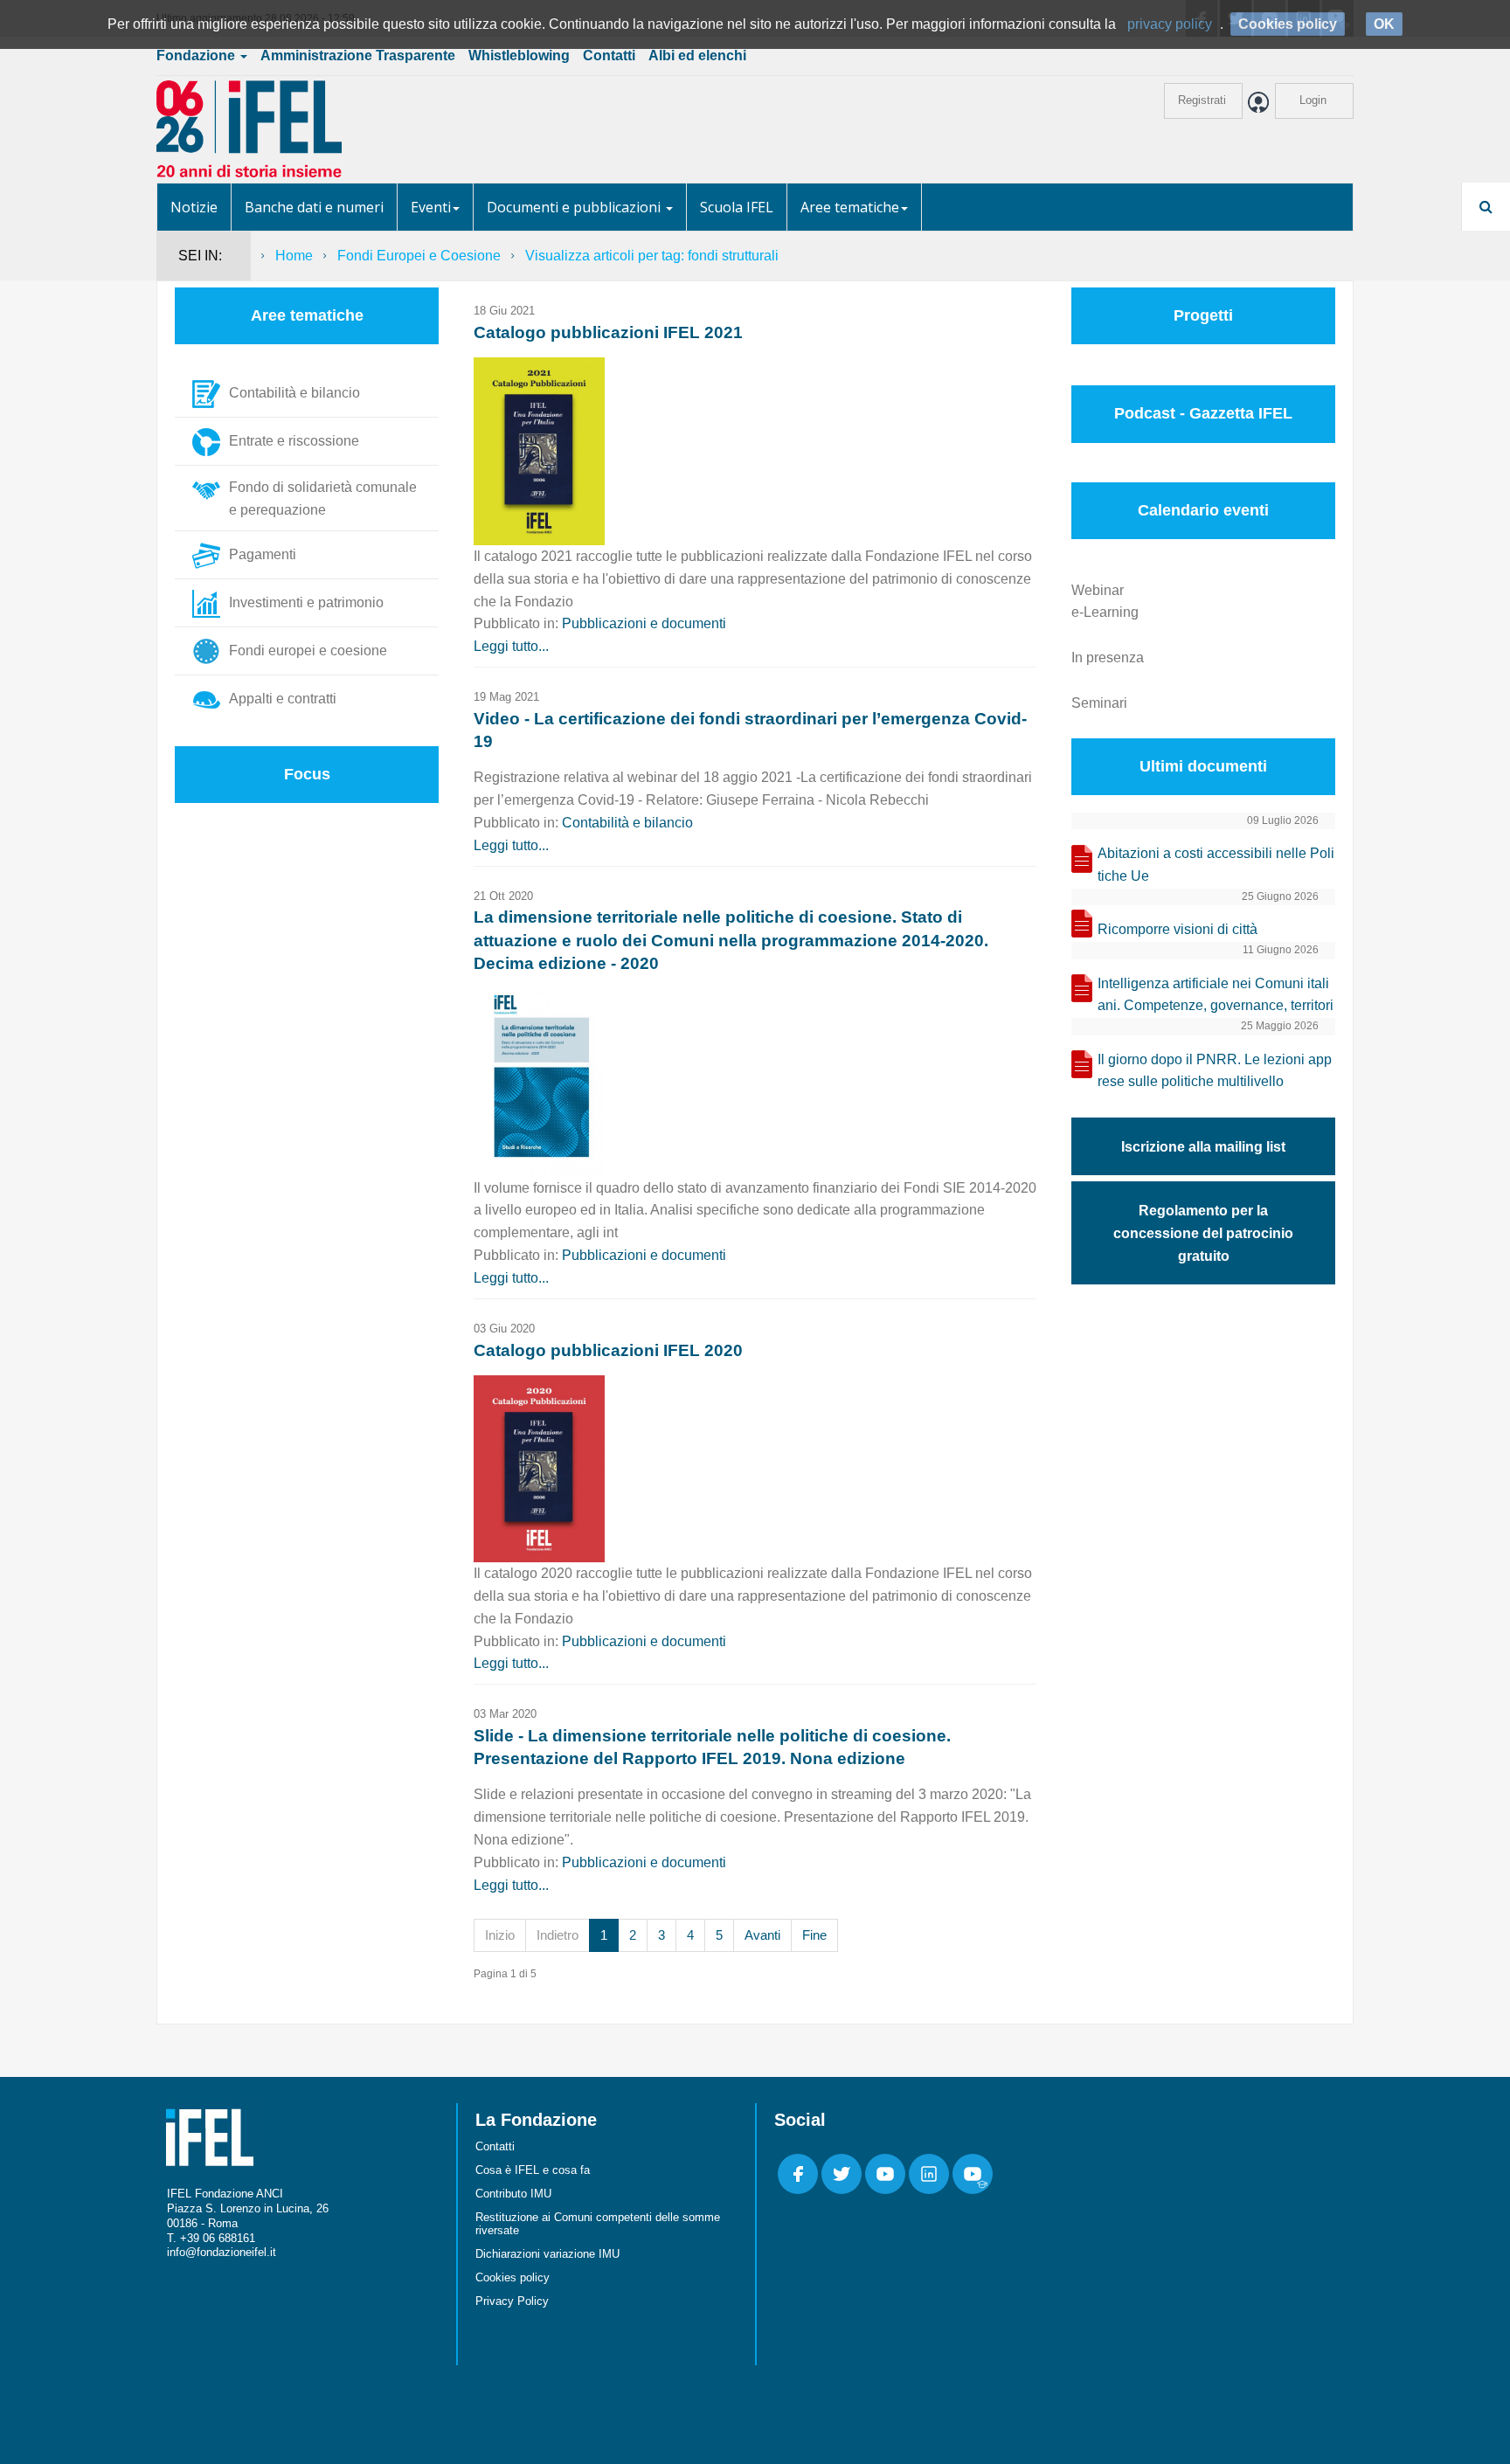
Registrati (1202, 100)
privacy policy (1170, 24)
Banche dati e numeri (314, 207)
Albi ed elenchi (697, 55)
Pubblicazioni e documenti (644, 623)
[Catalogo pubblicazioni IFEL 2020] (539, 1467)
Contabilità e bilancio (627, 823)
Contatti (609, 55)
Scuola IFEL (737, 207)
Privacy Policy (512, 2301)
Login (1313, 100)
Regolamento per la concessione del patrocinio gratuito (1203, 1233)
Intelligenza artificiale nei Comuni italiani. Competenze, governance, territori (1216, 995)
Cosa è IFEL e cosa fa (533, 2170)
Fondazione (197, 55)
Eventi (431, 207)
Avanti (762, 1935)
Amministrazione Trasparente (358, 55)
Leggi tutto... (511, 646)
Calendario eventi (1203, 510)
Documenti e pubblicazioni (575, 207)
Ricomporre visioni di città (1178, 929)
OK (1384, 24)
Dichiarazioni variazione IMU (547, 2254)
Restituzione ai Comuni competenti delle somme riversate (598, 2224)
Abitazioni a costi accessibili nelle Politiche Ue (1216, 865)
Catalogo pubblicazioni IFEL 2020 (608, 1350)
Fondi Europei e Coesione (419, 256)
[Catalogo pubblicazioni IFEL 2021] (539, 450)
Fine (814, 1935)
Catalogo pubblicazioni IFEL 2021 (608, 332)
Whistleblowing (519, 55)
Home (294, 256)
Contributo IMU (513, 2194)
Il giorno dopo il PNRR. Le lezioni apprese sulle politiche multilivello (1215, 1071)
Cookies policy (513, 2277)
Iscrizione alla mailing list (1203, 1147)
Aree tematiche (850, 207)
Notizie (194, 207)
